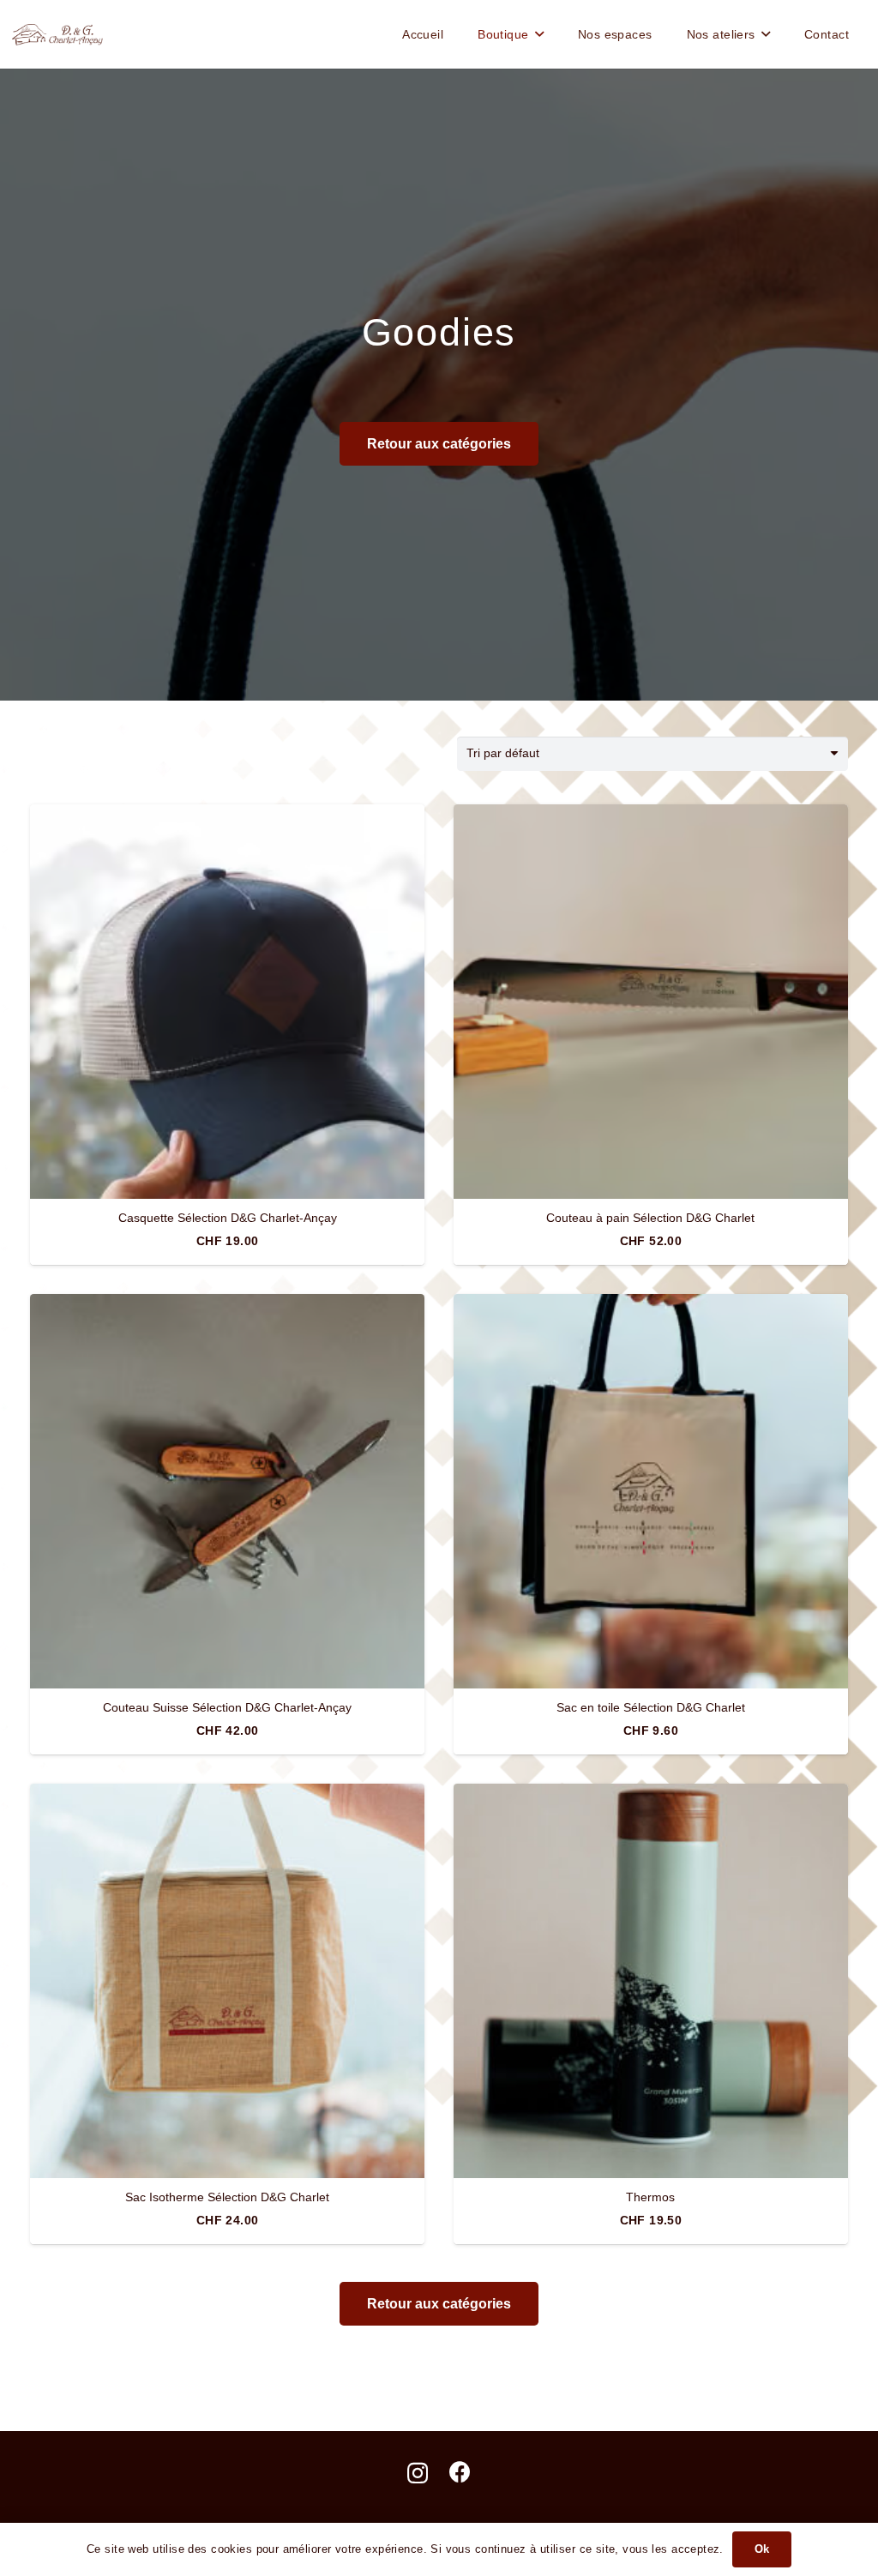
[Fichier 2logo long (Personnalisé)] (57, 35)
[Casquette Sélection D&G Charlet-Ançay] (227, 1002)
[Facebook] (460, 2472)
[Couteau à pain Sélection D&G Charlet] (651, 1002)
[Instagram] (418, 2473)
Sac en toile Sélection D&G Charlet (651, 1707)
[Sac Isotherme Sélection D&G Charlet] (227, 1981)
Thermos (650, 2197)
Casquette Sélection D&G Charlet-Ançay (228, 1218)
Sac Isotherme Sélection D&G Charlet (227, 2197)
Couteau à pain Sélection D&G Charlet (650, 1218)
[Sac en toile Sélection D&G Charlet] (651, 1491)
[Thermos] (651, 1981)
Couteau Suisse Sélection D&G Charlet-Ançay (227, 1707)
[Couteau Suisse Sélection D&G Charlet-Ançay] (227, 1491)
